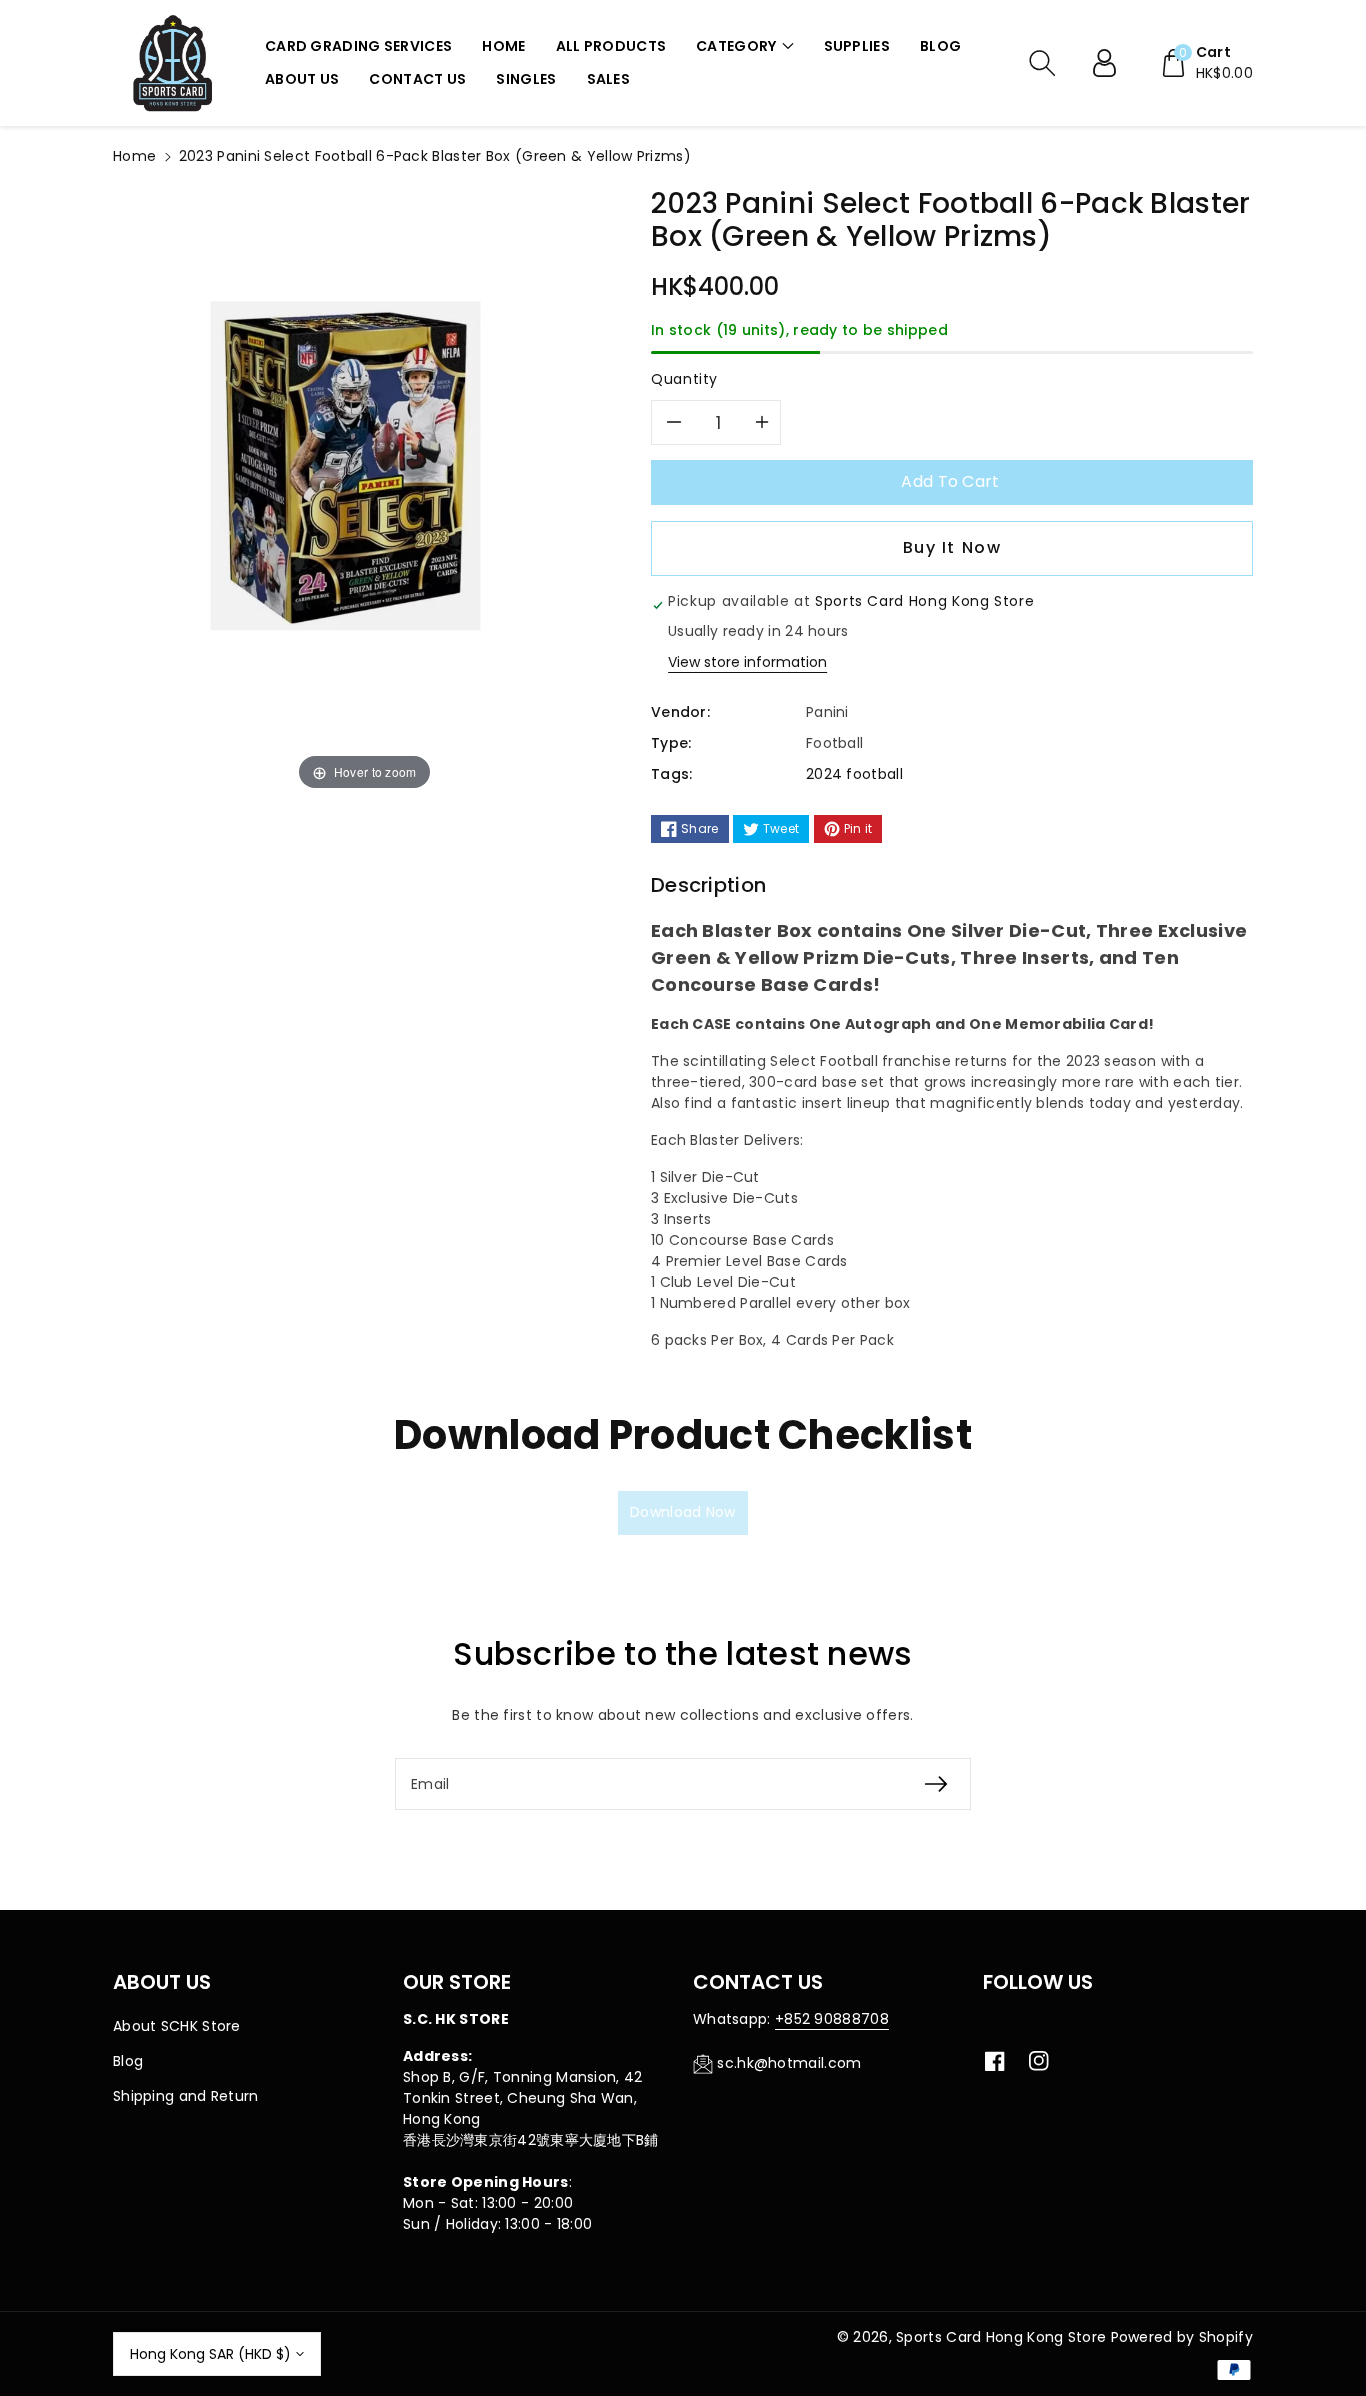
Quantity (684, 379)
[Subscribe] (936, 1784)
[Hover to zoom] (364, 491)
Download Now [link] (683, 1512)
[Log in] (1112, 63)
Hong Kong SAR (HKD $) (210, 2354)
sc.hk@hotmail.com (789, 2063)
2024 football (854, 774)
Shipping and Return (186, 2096)
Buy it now (952, 547)
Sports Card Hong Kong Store (1001, 2337)
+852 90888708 (832, 2019)
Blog (128, 2061)
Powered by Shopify (1182, 2337)
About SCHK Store (177, 2026)
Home (134, 156)
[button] (744, 46)
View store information (747, 662)
